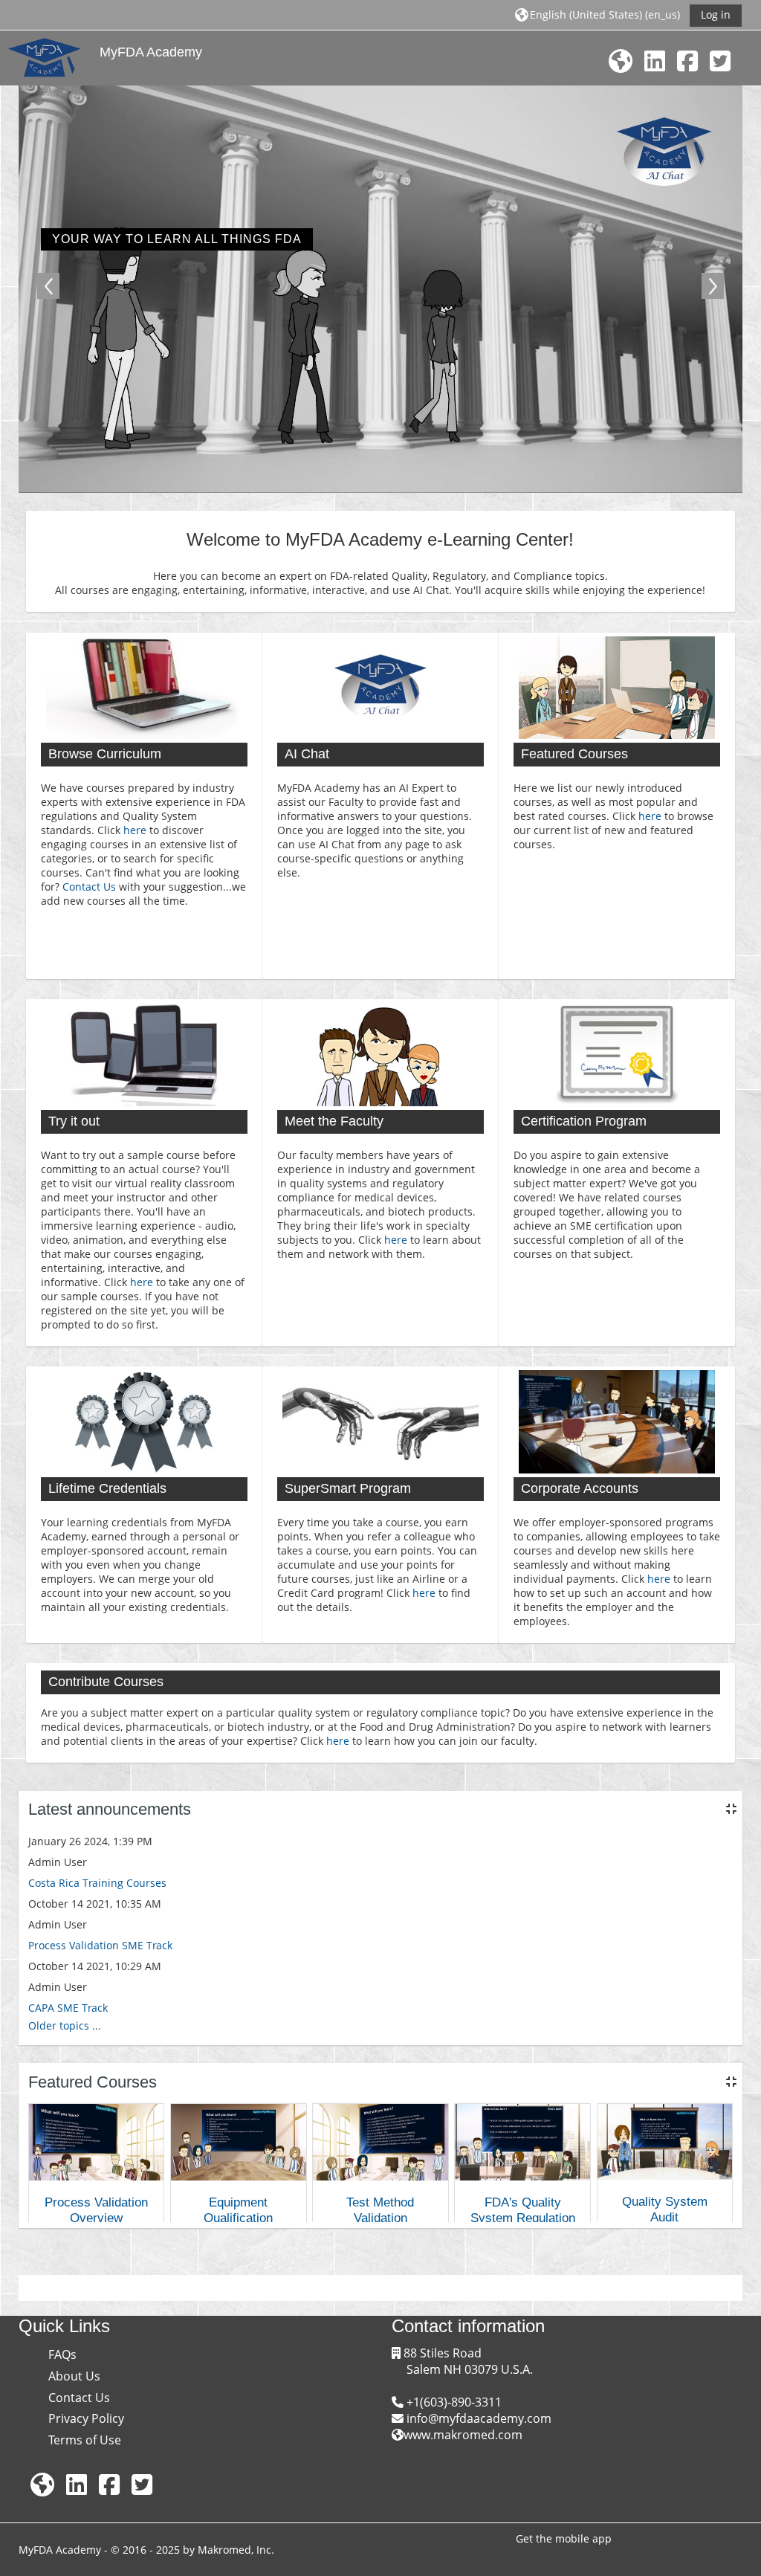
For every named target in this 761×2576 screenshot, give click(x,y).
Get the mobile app (564, 2538)
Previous (48, 286)
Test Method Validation (380, 2210)
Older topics (59, 2025)
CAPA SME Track (68, 2008)
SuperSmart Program (348, 1488)
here (135, 830)
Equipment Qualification (238, 2210)
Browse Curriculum (105, 754)
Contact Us (89, 887)
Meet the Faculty (334, 1121)
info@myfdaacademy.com (477, 2418)
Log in (716, 14)
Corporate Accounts (580, 1488)
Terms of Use (85, 2440)
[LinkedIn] (655, 61)
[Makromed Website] (621, 61)
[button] (598, 14)
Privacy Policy (86, 2418)
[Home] (45, 57)
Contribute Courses (106, 1682)
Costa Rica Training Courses (97, 1883)
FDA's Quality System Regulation (523, 2210)
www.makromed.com (463, 2435)
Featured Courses (574, 754)
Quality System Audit (665, 2209)
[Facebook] (687, 61)
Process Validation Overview (96, 2210)
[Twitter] (720, 61)
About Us (74, 2376)
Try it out (74, 1121)
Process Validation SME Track (100, 1945)
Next (713, 286)
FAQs (62, 2354)
